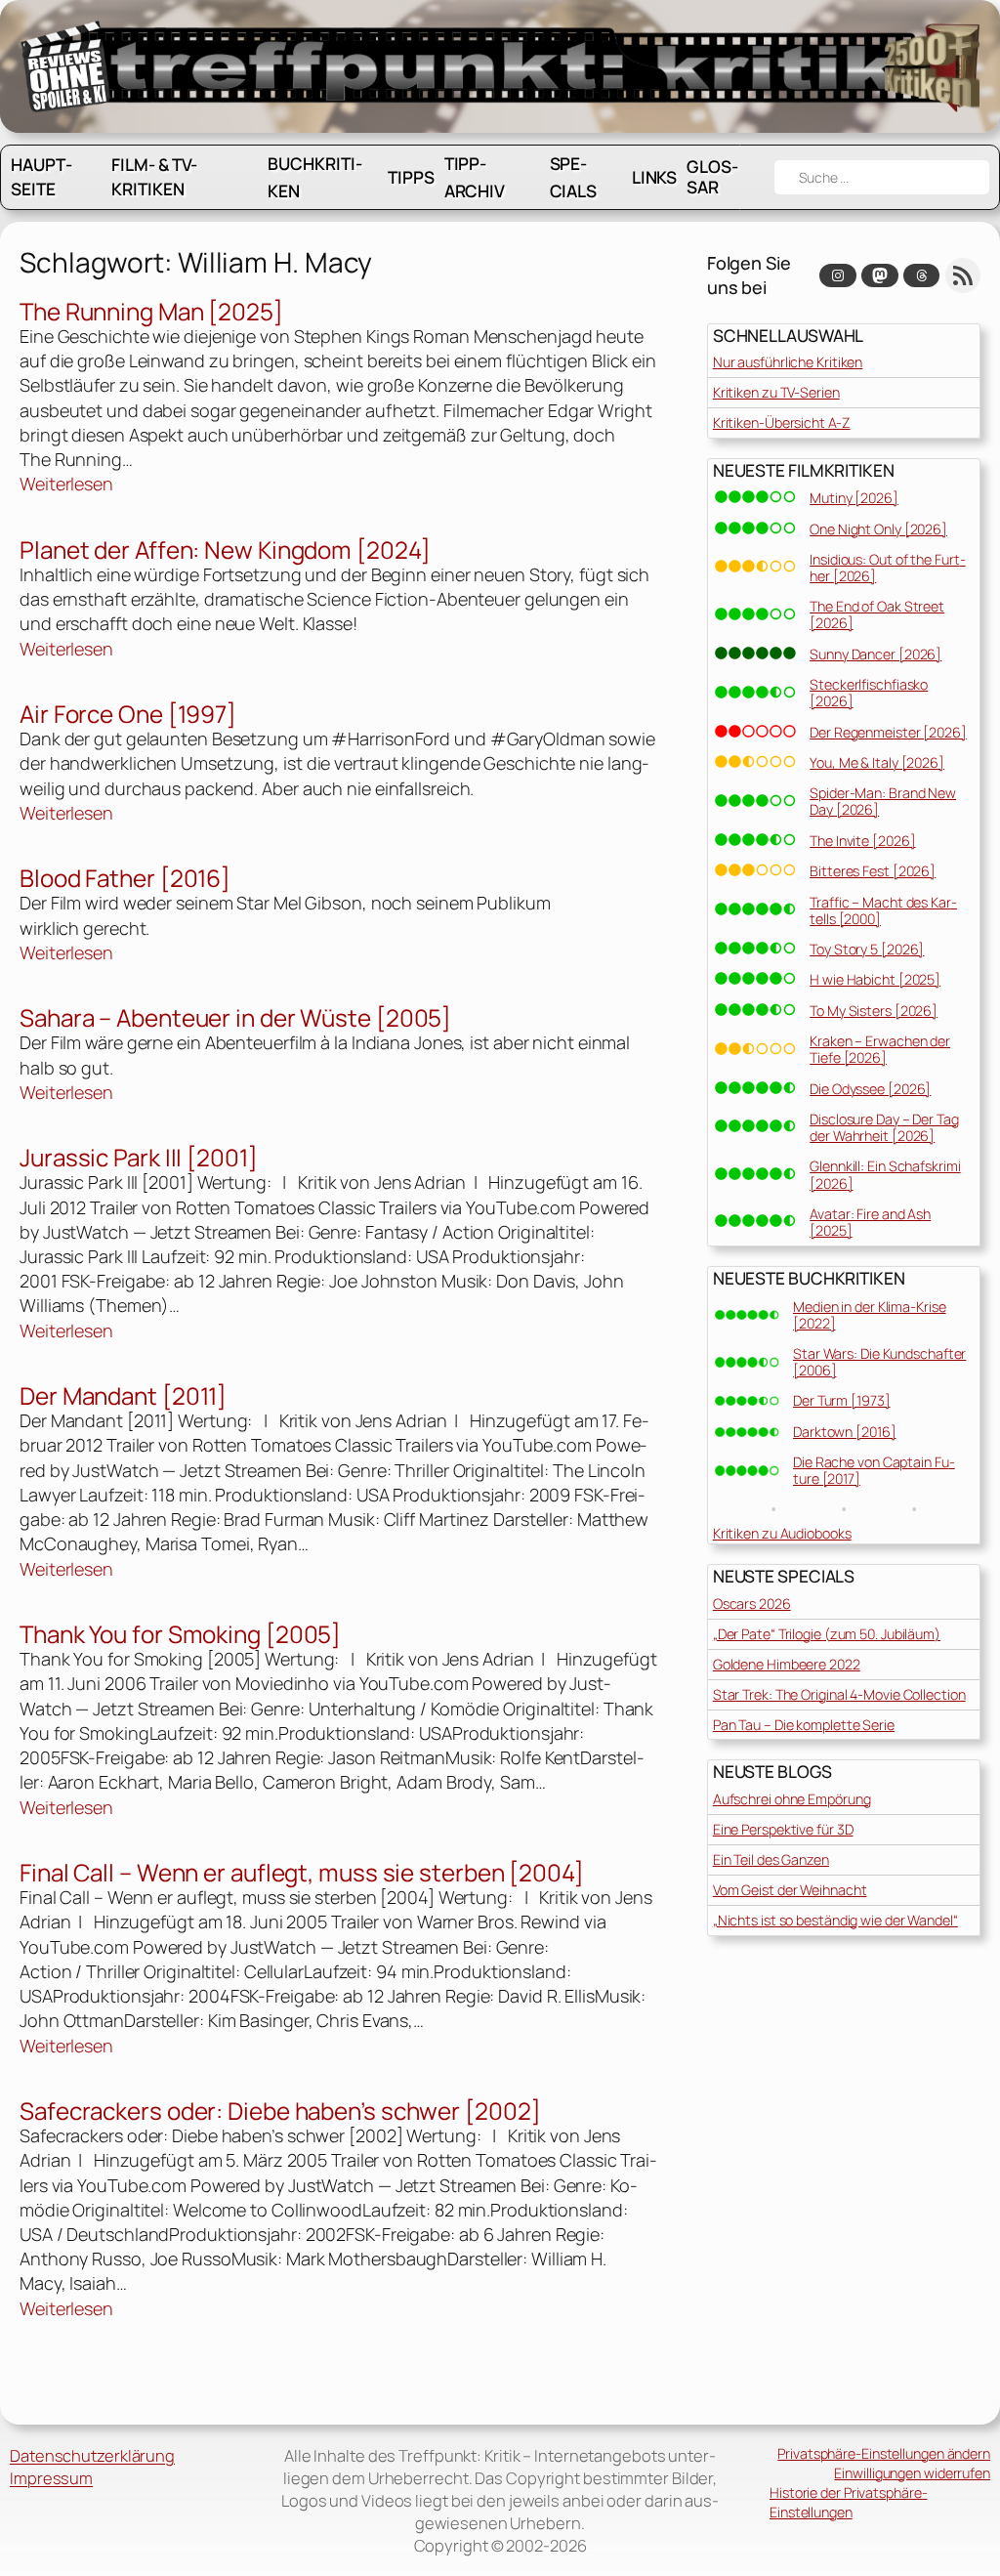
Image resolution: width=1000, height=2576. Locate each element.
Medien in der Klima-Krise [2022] (870, 1315)
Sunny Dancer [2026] (875, 654)
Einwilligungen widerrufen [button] (912, 2473)
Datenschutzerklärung (92, 2455)
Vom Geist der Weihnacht (790, 1890)
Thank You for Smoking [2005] (180, 1634)
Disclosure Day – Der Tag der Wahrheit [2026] (884, 1127)
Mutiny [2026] (854, 498)
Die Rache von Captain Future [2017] (874, 1470)
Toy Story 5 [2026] (867, 949)
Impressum (51, 2478)
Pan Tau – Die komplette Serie (804, 1725)
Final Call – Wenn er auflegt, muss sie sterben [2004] (302, 1872)
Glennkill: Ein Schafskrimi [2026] (885, 1174)
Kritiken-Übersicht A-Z (782, 422)
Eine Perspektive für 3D (783, 1829)
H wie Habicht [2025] (875, 979)
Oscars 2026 (752, 1604)
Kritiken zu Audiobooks (782, 1533)
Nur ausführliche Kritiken (788, 362)
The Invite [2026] (862, 841)
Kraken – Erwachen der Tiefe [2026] (880, 1049)
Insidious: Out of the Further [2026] (887, 568)
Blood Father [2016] (125, 878)
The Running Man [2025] (151, 311)
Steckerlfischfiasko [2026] (869, 693)
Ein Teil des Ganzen (771, 1859)
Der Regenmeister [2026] (888, 732)
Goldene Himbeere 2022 (787, 1664)
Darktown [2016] (845, 1432)
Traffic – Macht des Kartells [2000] (883, 910)
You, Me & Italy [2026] (877, 762)
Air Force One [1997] (128, 714)
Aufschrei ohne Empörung (792, 1799)
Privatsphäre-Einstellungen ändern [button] (884, 2453)
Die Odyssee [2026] (870, 1089)
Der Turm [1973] (842, 1400)
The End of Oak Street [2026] (877, 614)
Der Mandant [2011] (123, 1395)
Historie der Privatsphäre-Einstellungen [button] (848, 2502)
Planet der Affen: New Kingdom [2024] (225, 549)
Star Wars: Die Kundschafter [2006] (879, 1362)
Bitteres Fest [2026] (873, 871)
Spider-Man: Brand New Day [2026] (883, 801)
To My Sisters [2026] (874, 1011)
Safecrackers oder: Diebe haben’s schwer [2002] (280, 2111)
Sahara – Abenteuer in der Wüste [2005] (235, 1017)
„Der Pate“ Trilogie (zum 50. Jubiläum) (827, 1634)
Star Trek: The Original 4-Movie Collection (839, 1694)
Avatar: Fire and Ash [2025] (870, 1222)
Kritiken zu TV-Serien (776, 392)
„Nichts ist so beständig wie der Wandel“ (835, 1920)
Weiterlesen (66, 484)
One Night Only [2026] (878, 529)
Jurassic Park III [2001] (139, 1157)
